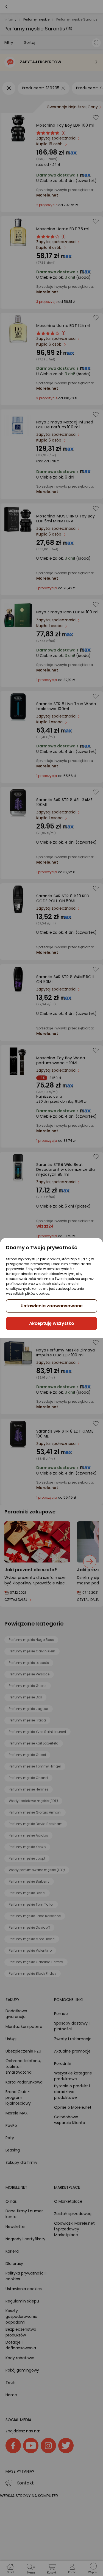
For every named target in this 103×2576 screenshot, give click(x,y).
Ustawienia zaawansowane (52, 1306)
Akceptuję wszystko (52, 1323)
